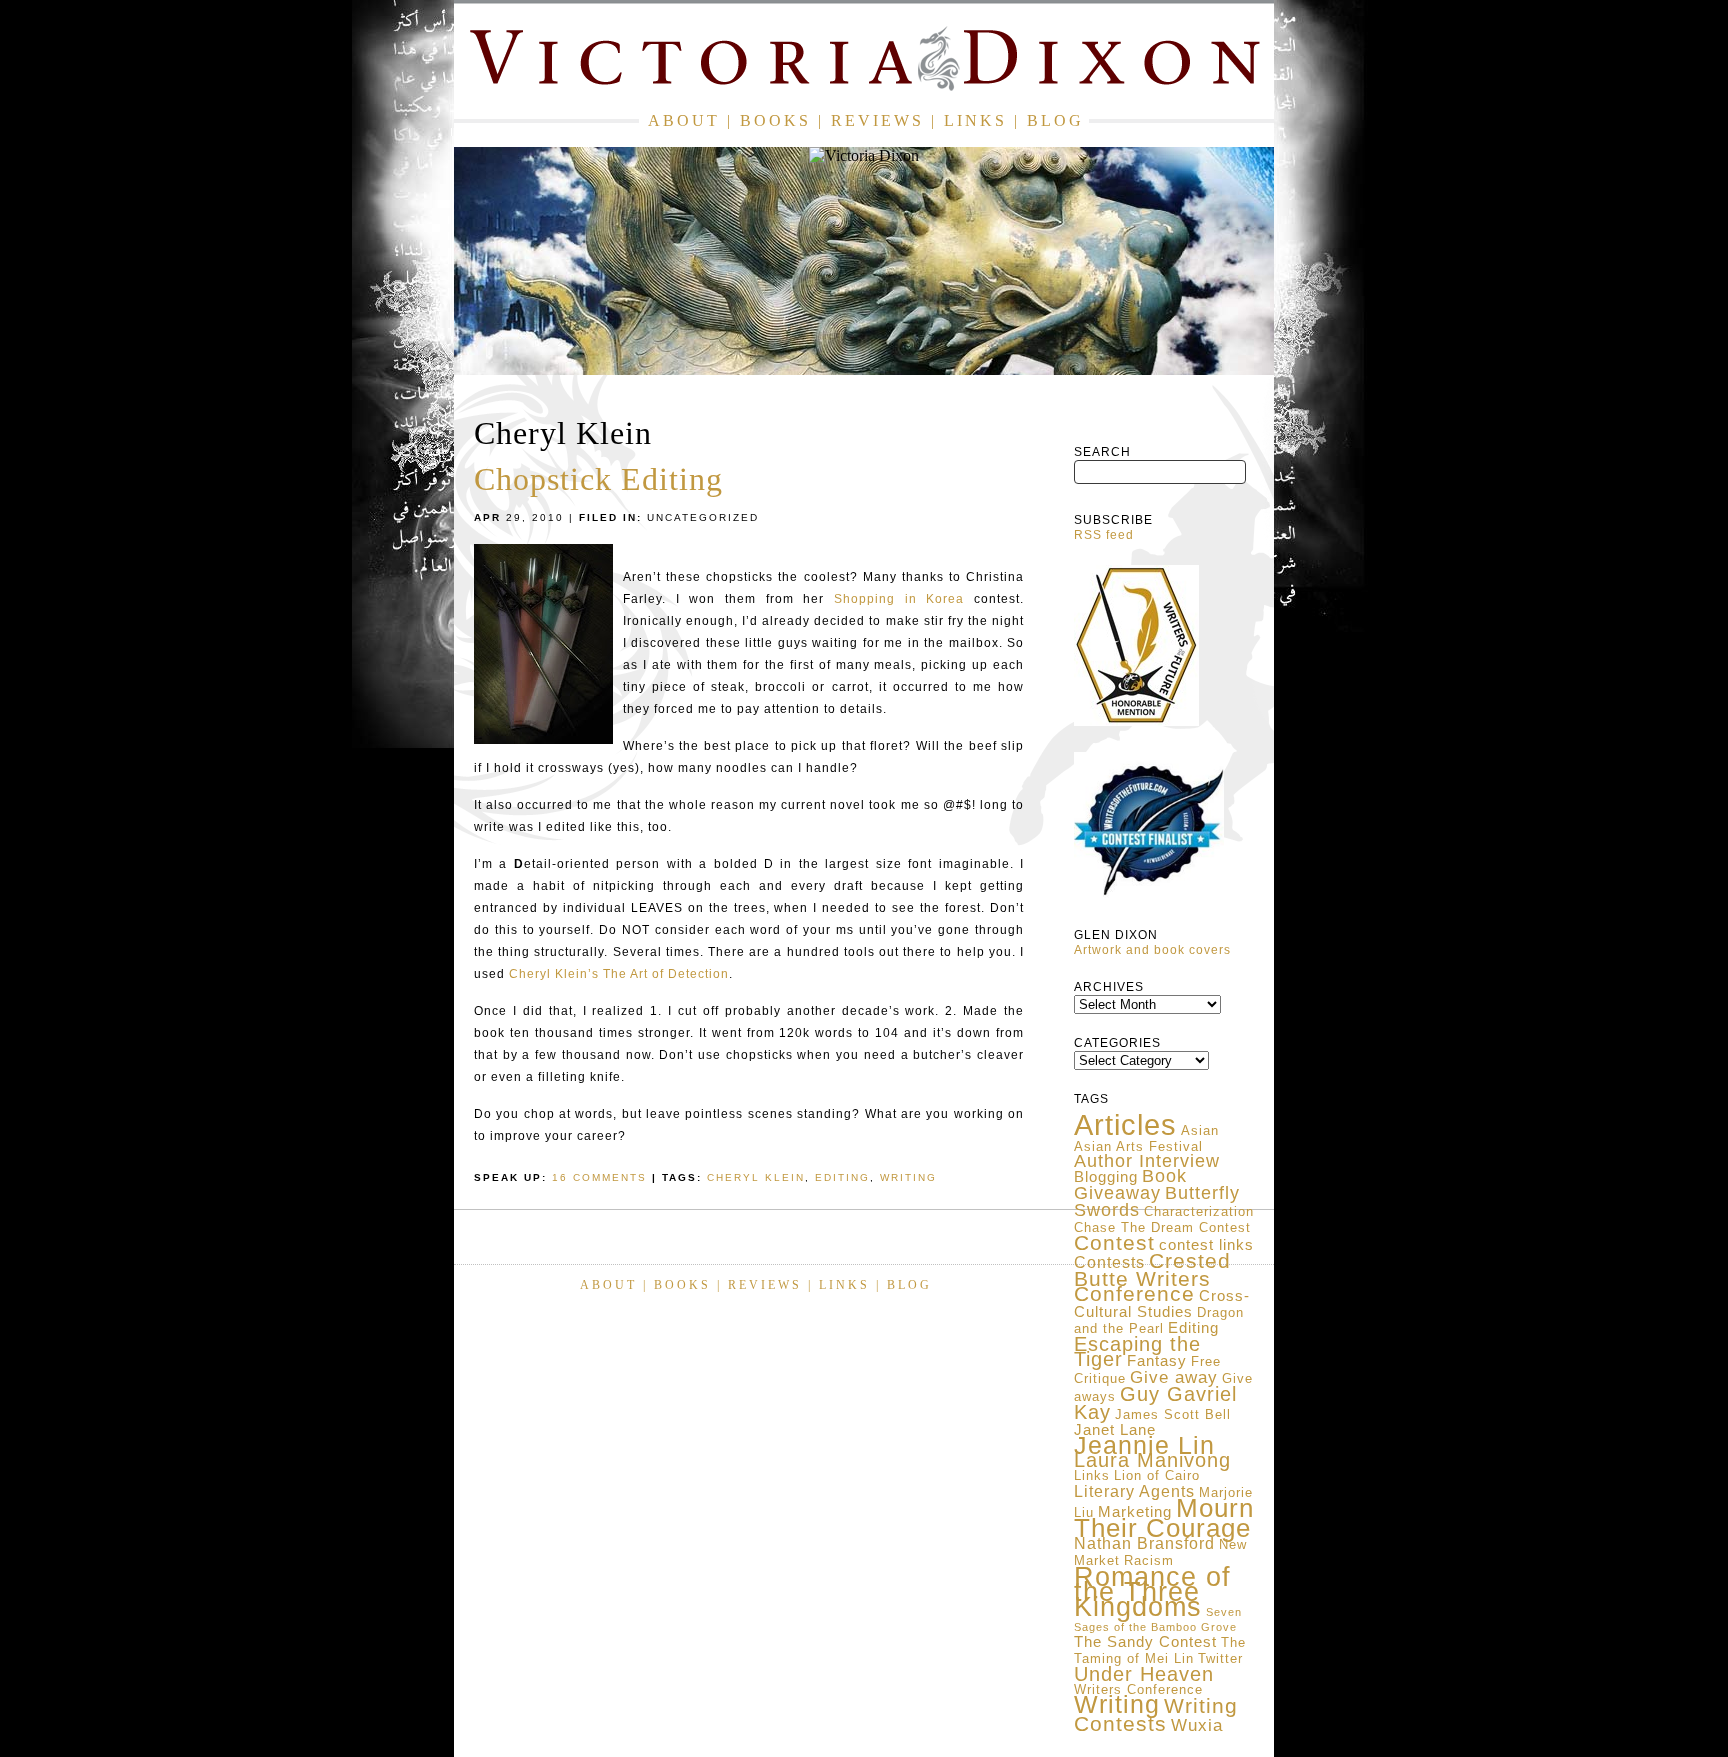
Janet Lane (1115, 1430)
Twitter (1220, 1658)
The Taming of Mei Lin (1160, 1650)
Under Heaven (1144, 1674)
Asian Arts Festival (1138, 1146)
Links (975, 120)
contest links (1206, 1245)
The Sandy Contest (1145, 1642)
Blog (1055, 120)
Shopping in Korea (899, 599)
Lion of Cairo (1157, 1475)
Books (775, 120)
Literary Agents (1134, 1491)
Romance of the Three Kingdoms (1152, 1591)
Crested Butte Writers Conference (1152, 1277)
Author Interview (1147, 1161)
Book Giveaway (1130, 1184)
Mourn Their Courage (1164, 1518)
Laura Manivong (1152, 1460)
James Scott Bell (1173, 1414)
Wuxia (1197, 1725)
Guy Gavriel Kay (1155, 1403)
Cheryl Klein (756, 1177)
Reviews (877, 120)
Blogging (1106, 1177)
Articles (1125, 1124)
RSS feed (1104, 535)
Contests (1109, 1262)
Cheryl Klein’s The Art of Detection (619, 974)
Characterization (1199, 1211)
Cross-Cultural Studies (1162, 1304)
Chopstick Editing (598, 479)
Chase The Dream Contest (1162, 1227)
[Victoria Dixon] (864, 62)
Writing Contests (1156, 1715)
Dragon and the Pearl (1159, 1320)
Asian (1200, 1130)
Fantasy (1157, 1361)
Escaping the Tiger (1137, 1351)
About (684, 120)
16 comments (599, 1177)
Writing (1117, 1704)
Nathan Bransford (1144, 1543)
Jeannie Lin (1144, 1445)
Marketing (1135, 1512)
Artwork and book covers (1152, 950)
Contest (1114, 1242)
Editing (1193, 1328)
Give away (1174, 1377)
